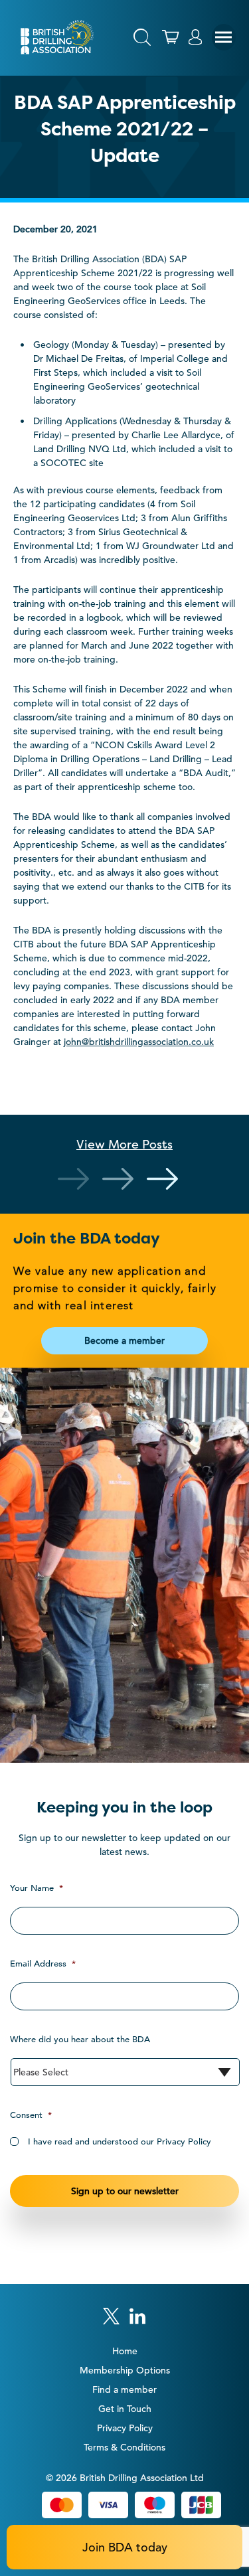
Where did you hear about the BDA (80, 2039)
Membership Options (125, 2370)
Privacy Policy (125, 2428)
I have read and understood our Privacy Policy (120, 2141)
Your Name (37, 1888)
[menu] (224, 37)
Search (142, 37)
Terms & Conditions (124, 2447)
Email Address (43, 1964)
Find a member (124, 2389)
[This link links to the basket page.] (171, 37)
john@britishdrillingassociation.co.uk (139, 1042)
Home (125, 2351)
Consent (31, 2115)
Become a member (124, 1340)
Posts (124, 1144)
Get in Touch (125, 2409)
